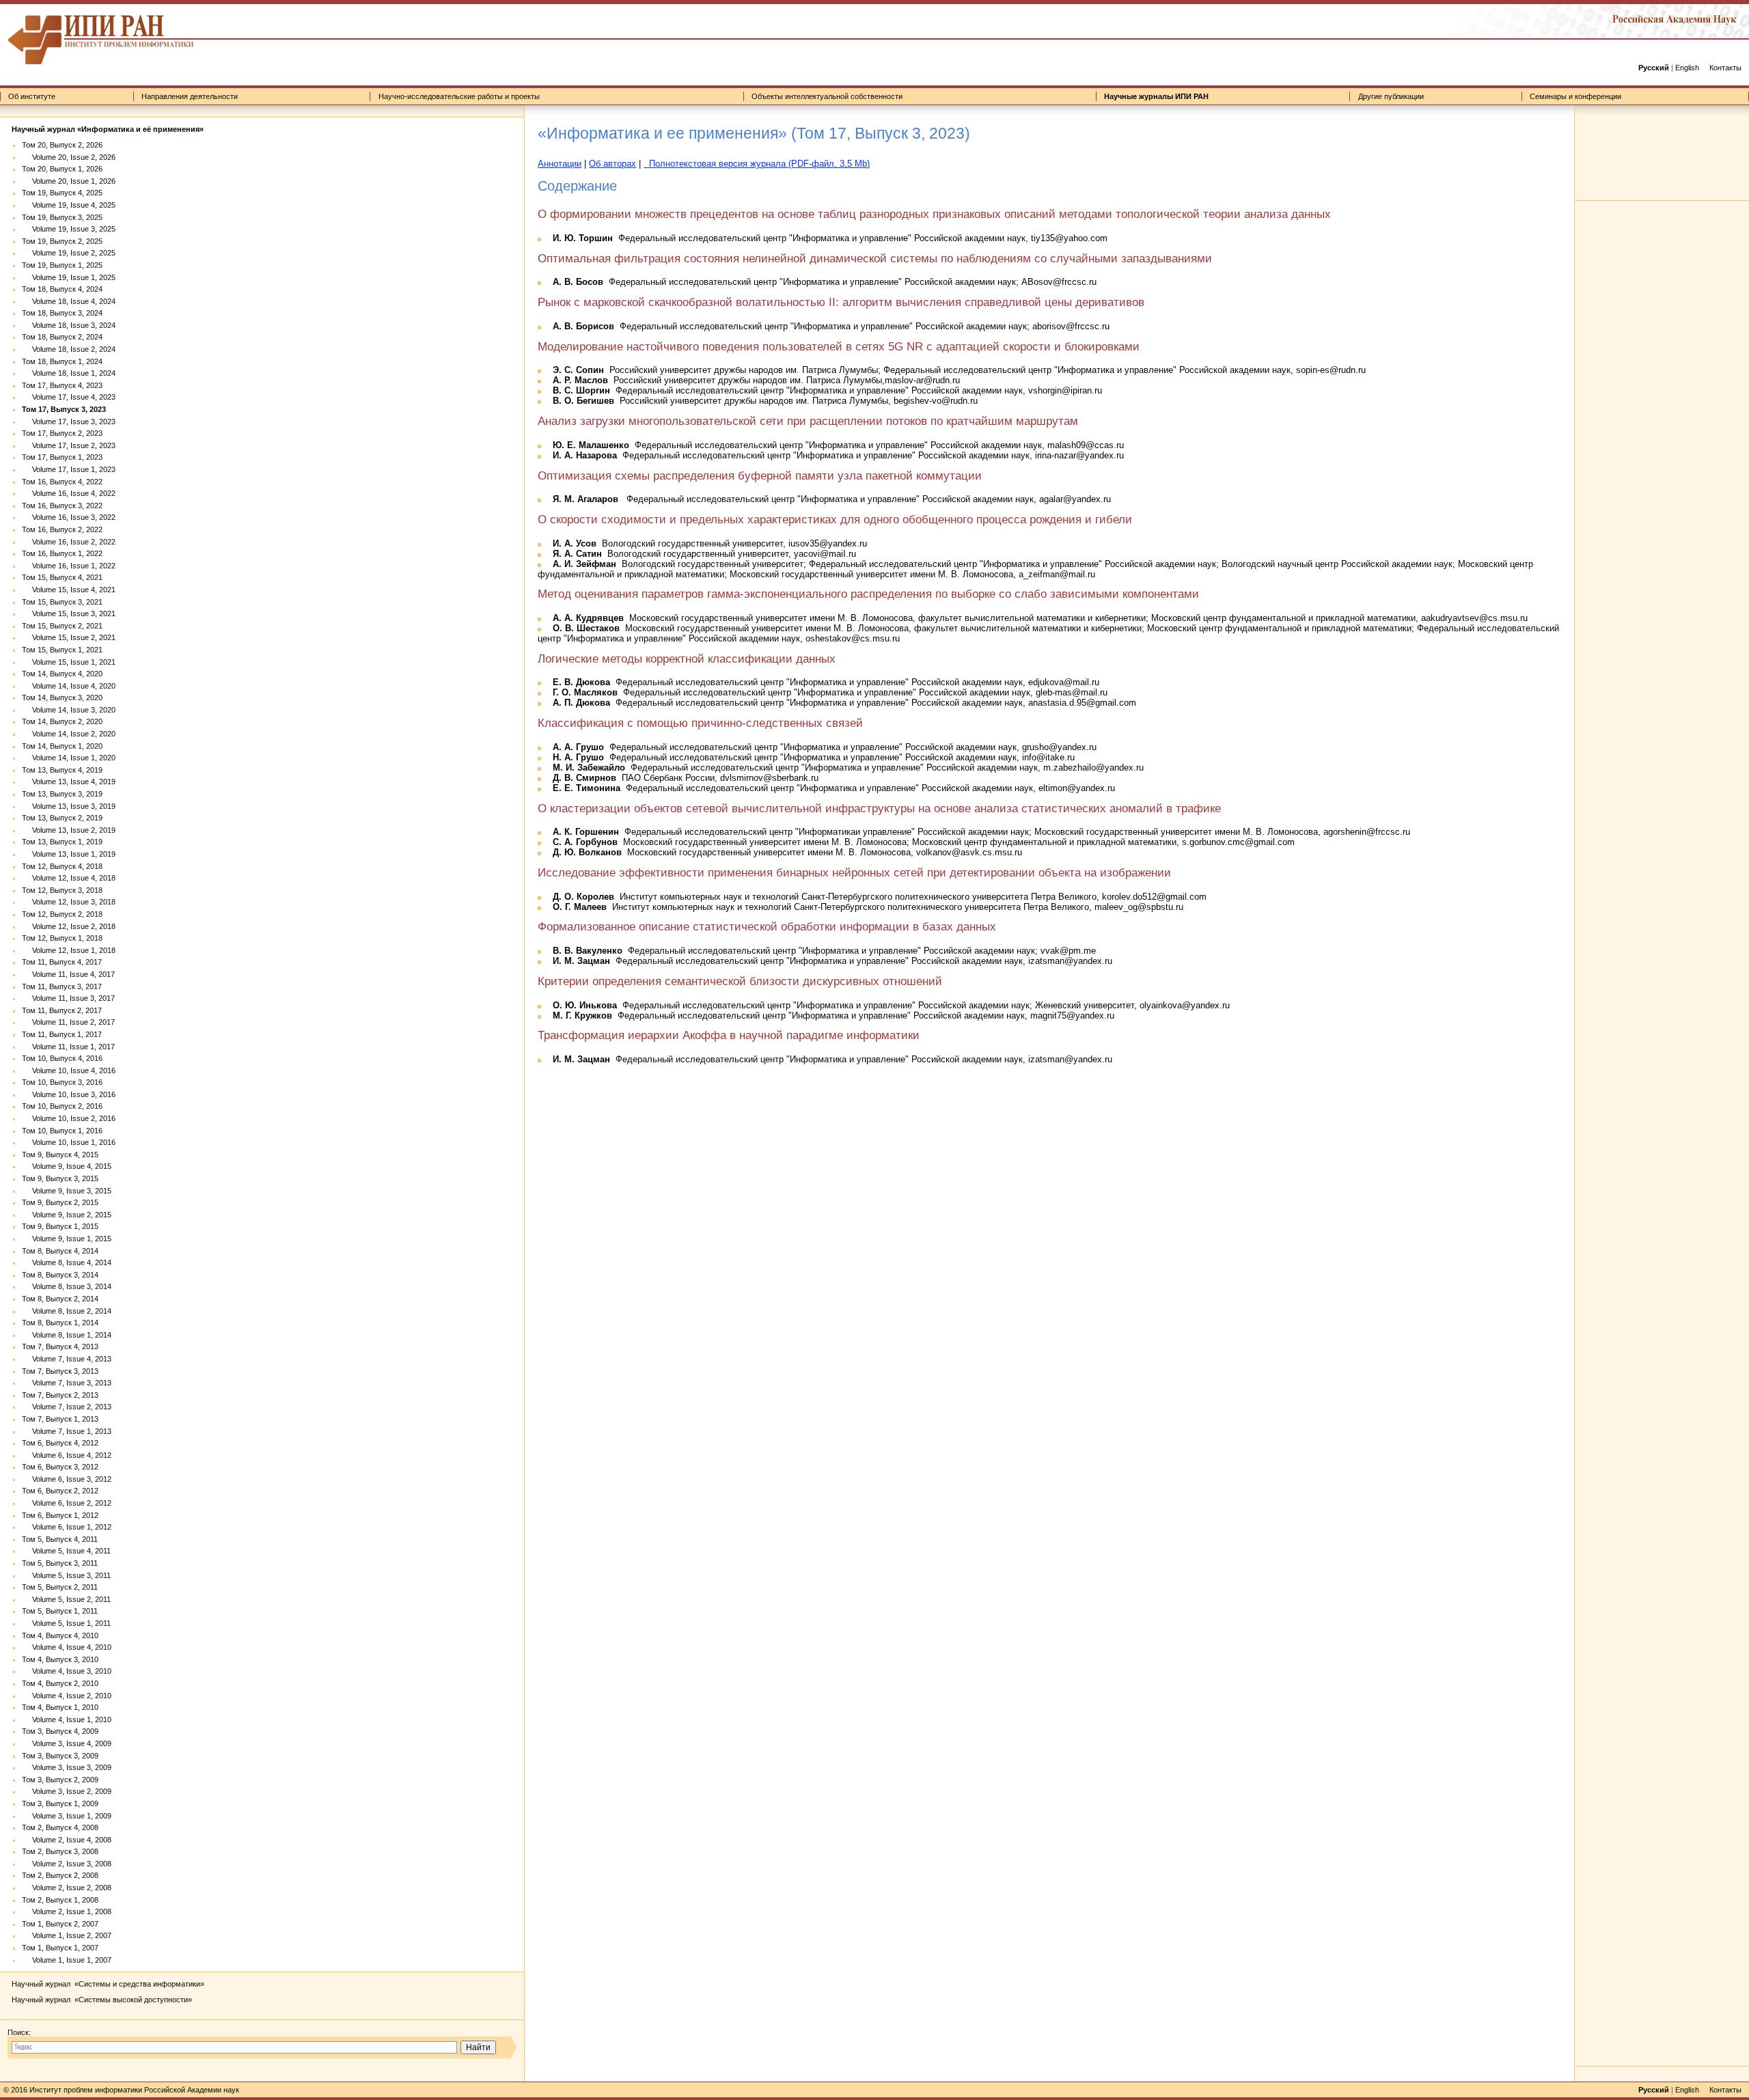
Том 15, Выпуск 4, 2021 (62, 577)
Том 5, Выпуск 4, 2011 (60, 1539)
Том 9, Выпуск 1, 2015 (60, 1226)
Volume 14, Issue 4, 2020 (69, 686)
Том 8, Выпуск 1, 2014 (60, 1323)
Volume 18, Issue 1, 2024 (69, 373)
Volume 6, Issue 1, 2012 (67, 1527)
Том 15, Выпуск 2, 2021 (62, 626)
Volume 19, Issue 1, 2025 (69, 277)
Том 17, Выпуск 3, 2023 (64, 409)
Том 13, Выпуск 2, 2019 (62, 818)
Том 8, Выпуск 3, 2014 (60, 1275)
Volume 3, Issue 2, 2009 (67, 1791)
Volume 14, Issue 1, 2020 (69, 758)
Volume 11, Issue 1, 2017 (68, 1047)
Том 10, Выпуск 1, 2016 (62, 1131)
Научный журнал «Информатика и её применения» (108, 129)
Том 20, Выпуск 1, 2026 (62, 169)
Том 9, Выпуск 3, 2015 (60, 1178)
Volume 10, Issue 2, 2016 (69, 1118)
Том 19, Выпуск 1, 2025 (62, 265)
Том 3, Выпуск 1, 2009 (60, 1804)
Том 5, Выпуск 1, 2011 (60, 1611)
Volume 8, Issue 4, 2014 (67, 1262)
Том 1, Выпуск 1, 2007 (60, 1948)
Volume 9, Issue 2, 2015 (67, 1215)
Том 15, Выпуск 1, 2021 (62, 650)
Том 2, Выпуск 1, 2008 (60, 1900)
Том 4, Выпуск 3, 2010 (60, 1659)
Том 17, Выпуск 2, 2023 (62, 433)
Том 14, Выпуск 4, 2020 (62, 674)
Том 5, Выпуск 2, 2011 (60, 1587)
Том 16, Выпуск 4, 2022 (62, 482)
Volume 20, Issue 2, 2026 (69, 157)
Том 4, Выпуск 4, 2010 (60, 1635)
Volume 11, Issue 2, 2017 (68, 1022)
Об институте (32, 96)
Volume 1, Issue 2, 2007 (67, 1935)
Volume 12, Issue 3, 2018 (69, 902)
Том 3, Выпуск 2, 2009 (60, 1780)
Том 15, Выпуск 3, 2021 (62, 602)
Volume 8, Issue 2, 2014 (67, 1311)
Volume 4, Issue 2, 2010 (67, 1696)
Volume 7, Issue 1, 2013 (67, 1431)
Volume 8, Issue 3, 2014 (67, 1286)
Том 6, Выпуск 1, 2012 (60, 1515)
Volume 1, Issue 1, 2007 (67, 1960)
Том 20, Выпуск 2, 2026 (62, 145)
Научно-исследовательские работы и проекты (459, 96)
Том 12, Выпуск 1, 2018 (62, 938)
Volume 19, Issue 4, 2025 (69, 205)
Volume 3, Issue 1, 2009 (67, 1816)
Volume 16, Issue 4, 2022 (69, 493)
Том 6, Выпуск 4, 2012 (60, 1443)
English (1687, 68)
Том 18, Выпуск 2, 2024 (62, 337)
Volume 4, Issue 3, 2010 (67, 1671)
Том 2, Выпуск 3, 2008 (60, 1851)
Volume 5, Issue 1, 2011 (66, 1623)
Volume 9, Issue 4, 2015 (67, 1166)
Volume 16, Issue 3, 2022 (69, 517)
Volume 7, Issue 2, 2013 (67, 1407)
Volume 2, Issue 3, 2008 (67, 1864)
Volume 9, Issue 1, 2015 (67, 1239)
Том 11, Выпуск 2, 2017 (62, 1010)
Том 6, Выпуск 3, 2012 (60, 1467)
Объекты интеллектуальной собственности (827, 96)
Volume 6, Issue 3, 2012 (67, 1479)
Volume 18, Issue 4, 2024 (69, 301)
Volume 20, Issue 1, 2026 (69, 181)
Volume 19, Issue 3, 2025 (69, 229)
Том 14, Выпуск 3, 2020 (62, 697)
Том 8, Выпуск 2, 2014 (60, 1299)
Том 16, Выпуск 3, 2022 (62, 506)
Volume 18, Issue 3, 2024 (69, 325)
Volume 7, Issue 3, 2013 (67, 1383)
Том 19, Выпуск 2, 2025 (62, 241)
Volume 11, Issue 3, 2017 (68, 998)
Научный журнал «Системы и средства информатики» (108, 1984)
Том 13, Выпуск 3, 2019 (62, 794)
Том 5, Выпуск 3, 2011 (60, 1563)
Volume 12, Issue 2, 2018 (69, 926)
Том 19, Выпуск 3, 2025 (62, 217)
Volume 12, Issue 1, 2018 (69, 950)
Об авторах (612, 164)
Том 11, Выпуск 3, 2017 (62, 986)
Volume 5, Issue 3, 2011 (66, 1575)
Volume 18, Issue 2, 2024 (69, 349)
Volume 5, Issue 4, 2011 (66, 1551)
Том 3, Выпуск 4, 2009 (60, 1731)
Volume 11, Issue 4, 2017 (68, 974)
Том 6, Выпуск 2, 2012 (60, 1491)
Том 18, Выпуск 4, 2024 (62, 289)
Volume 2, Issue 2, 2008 (67, 1888)
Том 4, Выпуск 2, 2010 (60, 1683)
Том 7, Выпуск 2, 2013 (60, 1395)
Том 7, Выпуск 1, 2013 (60, 1419)
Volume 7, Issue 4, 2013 (67, 1359)
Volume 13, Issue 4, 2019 (69, 782)
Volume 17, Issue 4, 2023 (69, 397)
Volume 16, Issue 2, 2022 (69, 542)
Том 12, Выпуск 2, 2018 (62, 914)
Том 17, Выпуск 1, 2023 (62, 457)
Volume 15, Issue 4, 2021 (69, 590)
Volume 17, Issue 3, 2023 (69, 422)
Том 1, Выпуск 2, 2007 (60, 1924)
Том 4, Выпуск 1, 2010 (60, 1707)
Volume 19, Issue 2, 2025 (69, 253)
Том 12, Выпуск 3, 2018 (62, 890)
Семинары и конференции (1575, 96)
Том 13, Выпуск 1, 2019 (62, 842)
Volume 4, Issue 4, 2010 (67, 1647)
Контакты (1725, 68)
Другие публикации (1391, 96)
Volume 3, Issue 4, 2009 (67, 1743)
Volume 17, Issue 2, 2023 (69, 445)
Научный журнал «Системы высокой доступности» (102, 2000)
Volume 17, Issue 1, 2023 (69, 469)
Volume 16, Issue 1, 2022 (69, 566)
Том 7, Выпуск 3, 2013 (60, 1371)
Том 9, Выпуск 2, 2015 (60, 1202)
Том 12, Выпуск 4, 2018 (62, 866)
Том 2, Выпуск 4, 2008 (60, 1827)
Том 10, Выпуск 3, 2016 (62, 1082)
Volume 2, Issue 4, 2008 (67, 1840)
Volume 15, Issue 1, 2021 (69, 662)
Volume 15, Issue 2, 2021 (69, 637)
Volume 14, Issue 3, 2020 (69, 710)
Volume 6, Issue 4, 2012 (67, 1455)
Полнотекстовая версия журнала (757, 164)
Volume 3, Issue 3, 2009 (67, 1767)
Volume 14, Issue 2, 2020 (69, 734)
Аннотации (560, 164)
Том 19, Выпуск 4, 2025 (62, 193)
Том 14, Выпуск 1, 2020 (62, 746)
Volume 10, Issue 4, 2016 (69, 1070)
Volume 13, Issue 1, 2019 (69, 854)
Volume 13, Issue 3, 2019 (69, 806)
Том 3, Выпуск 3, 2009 (60, 1756)
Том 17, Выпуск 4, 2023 (62, 385)
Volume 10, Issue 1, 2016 (69, 1142)
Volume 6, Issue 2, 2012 (67, 1503)
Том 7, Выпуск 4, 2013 (60, 1346)
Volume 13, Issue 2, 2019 (69, 830)
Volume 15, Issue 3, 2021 (69, 613)
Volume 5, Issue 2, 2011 (66, 1599)
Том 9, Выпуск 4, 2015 (60, 1155)
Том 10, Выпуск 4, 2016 (62, 1058)
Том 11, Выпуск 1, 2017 (62, 1034)
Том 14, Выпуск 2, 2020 (62, 721)
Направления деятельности (190, 96)
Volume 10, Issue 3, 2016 (69, 1094)
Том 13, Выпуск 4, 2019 (62, 770)
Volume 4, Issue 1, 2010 (67, 1719)
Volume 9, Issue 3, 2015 (67, 1191)
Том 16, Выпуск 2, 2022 (62, 529)
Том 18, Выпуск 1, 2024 (62, 361)
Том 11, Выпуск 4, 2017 (62, 962)
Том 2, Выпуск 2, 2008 (60, 1875)
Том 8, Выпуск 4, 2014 (60, 1251)
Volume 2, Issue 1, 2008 (67, 1911)
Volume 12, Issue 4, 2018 (69, 878)
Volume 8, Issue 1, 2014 (67, 1335)
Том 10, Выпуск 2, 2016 (62, 1106)
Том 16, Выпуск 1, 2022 (62, 553)
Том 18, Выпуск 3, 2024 (62, 313)
